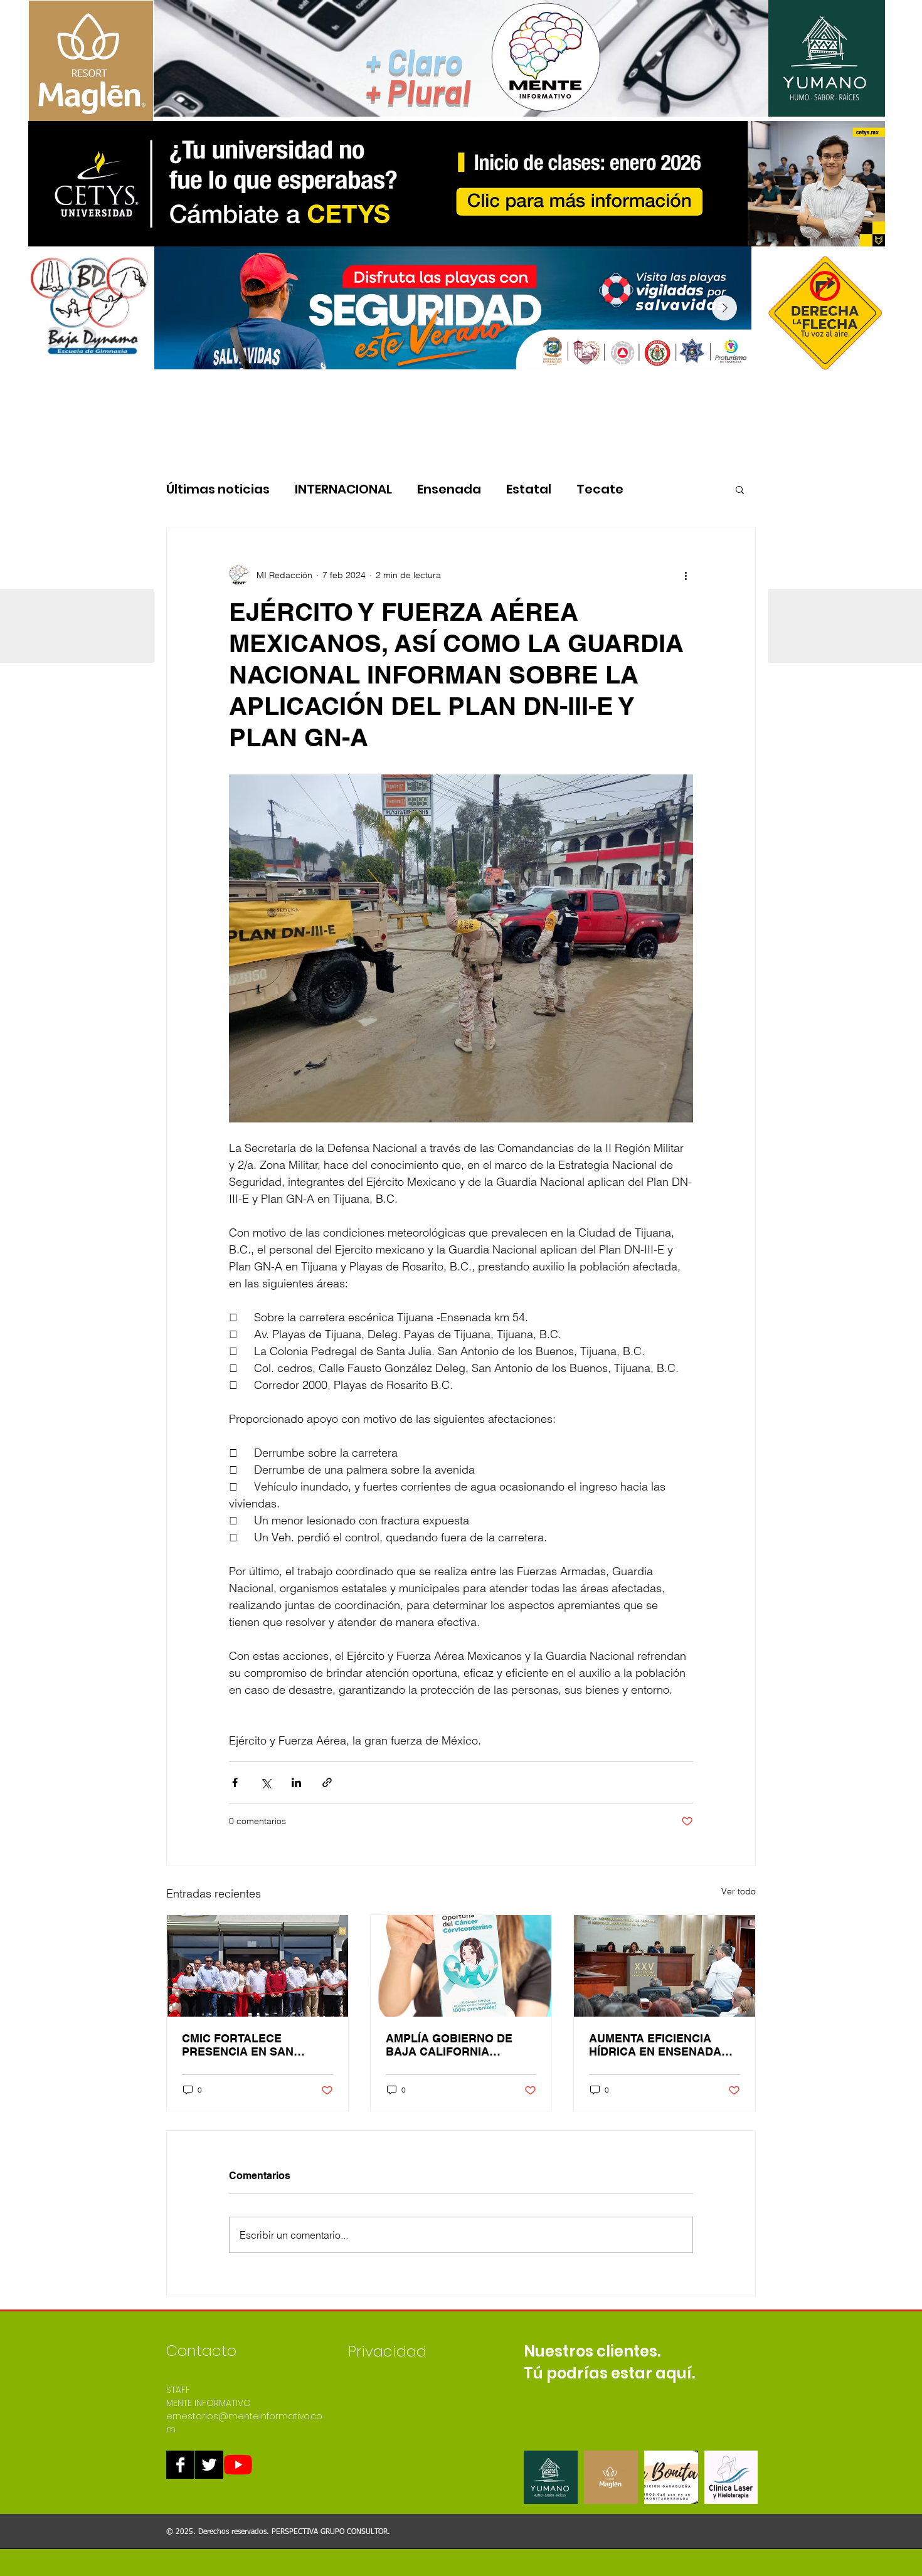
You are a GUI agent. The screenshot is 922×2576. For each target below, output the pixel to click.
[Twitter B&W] (209, 2465)
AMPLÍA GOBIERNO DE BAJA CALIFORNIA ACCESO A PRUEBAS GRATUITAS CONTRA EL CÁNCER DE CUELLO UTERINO (452, 2045)
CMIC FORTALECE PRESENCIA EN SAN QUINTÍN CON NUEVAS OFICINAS (244, 2045)
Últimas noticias (218, 489)
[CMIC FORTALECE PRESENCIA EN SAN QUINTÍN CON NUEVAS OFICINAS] (257, 1966)
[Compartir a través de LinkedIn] (296, 1782)
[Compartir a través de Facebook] (235, 1782)
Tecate (600, 489)
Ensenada (449, 489)
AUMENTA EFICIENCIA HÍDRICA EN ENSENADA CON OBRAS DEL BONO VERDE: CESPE (655, 2045)
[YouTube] (238, 2465)
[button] (740, 489)
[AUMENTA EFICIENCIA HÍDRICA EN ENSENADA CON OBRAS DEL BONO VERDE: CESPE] (665, 1966)
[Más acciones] (686, 575)
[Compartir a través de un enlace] (327, 1782)
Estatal (529, 489)
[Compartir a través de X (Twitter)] (266, 1782)
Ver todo (739, 1891)
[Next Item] (724, 308)
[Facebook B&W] (180, 2465)
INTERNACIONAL (343, 489)
